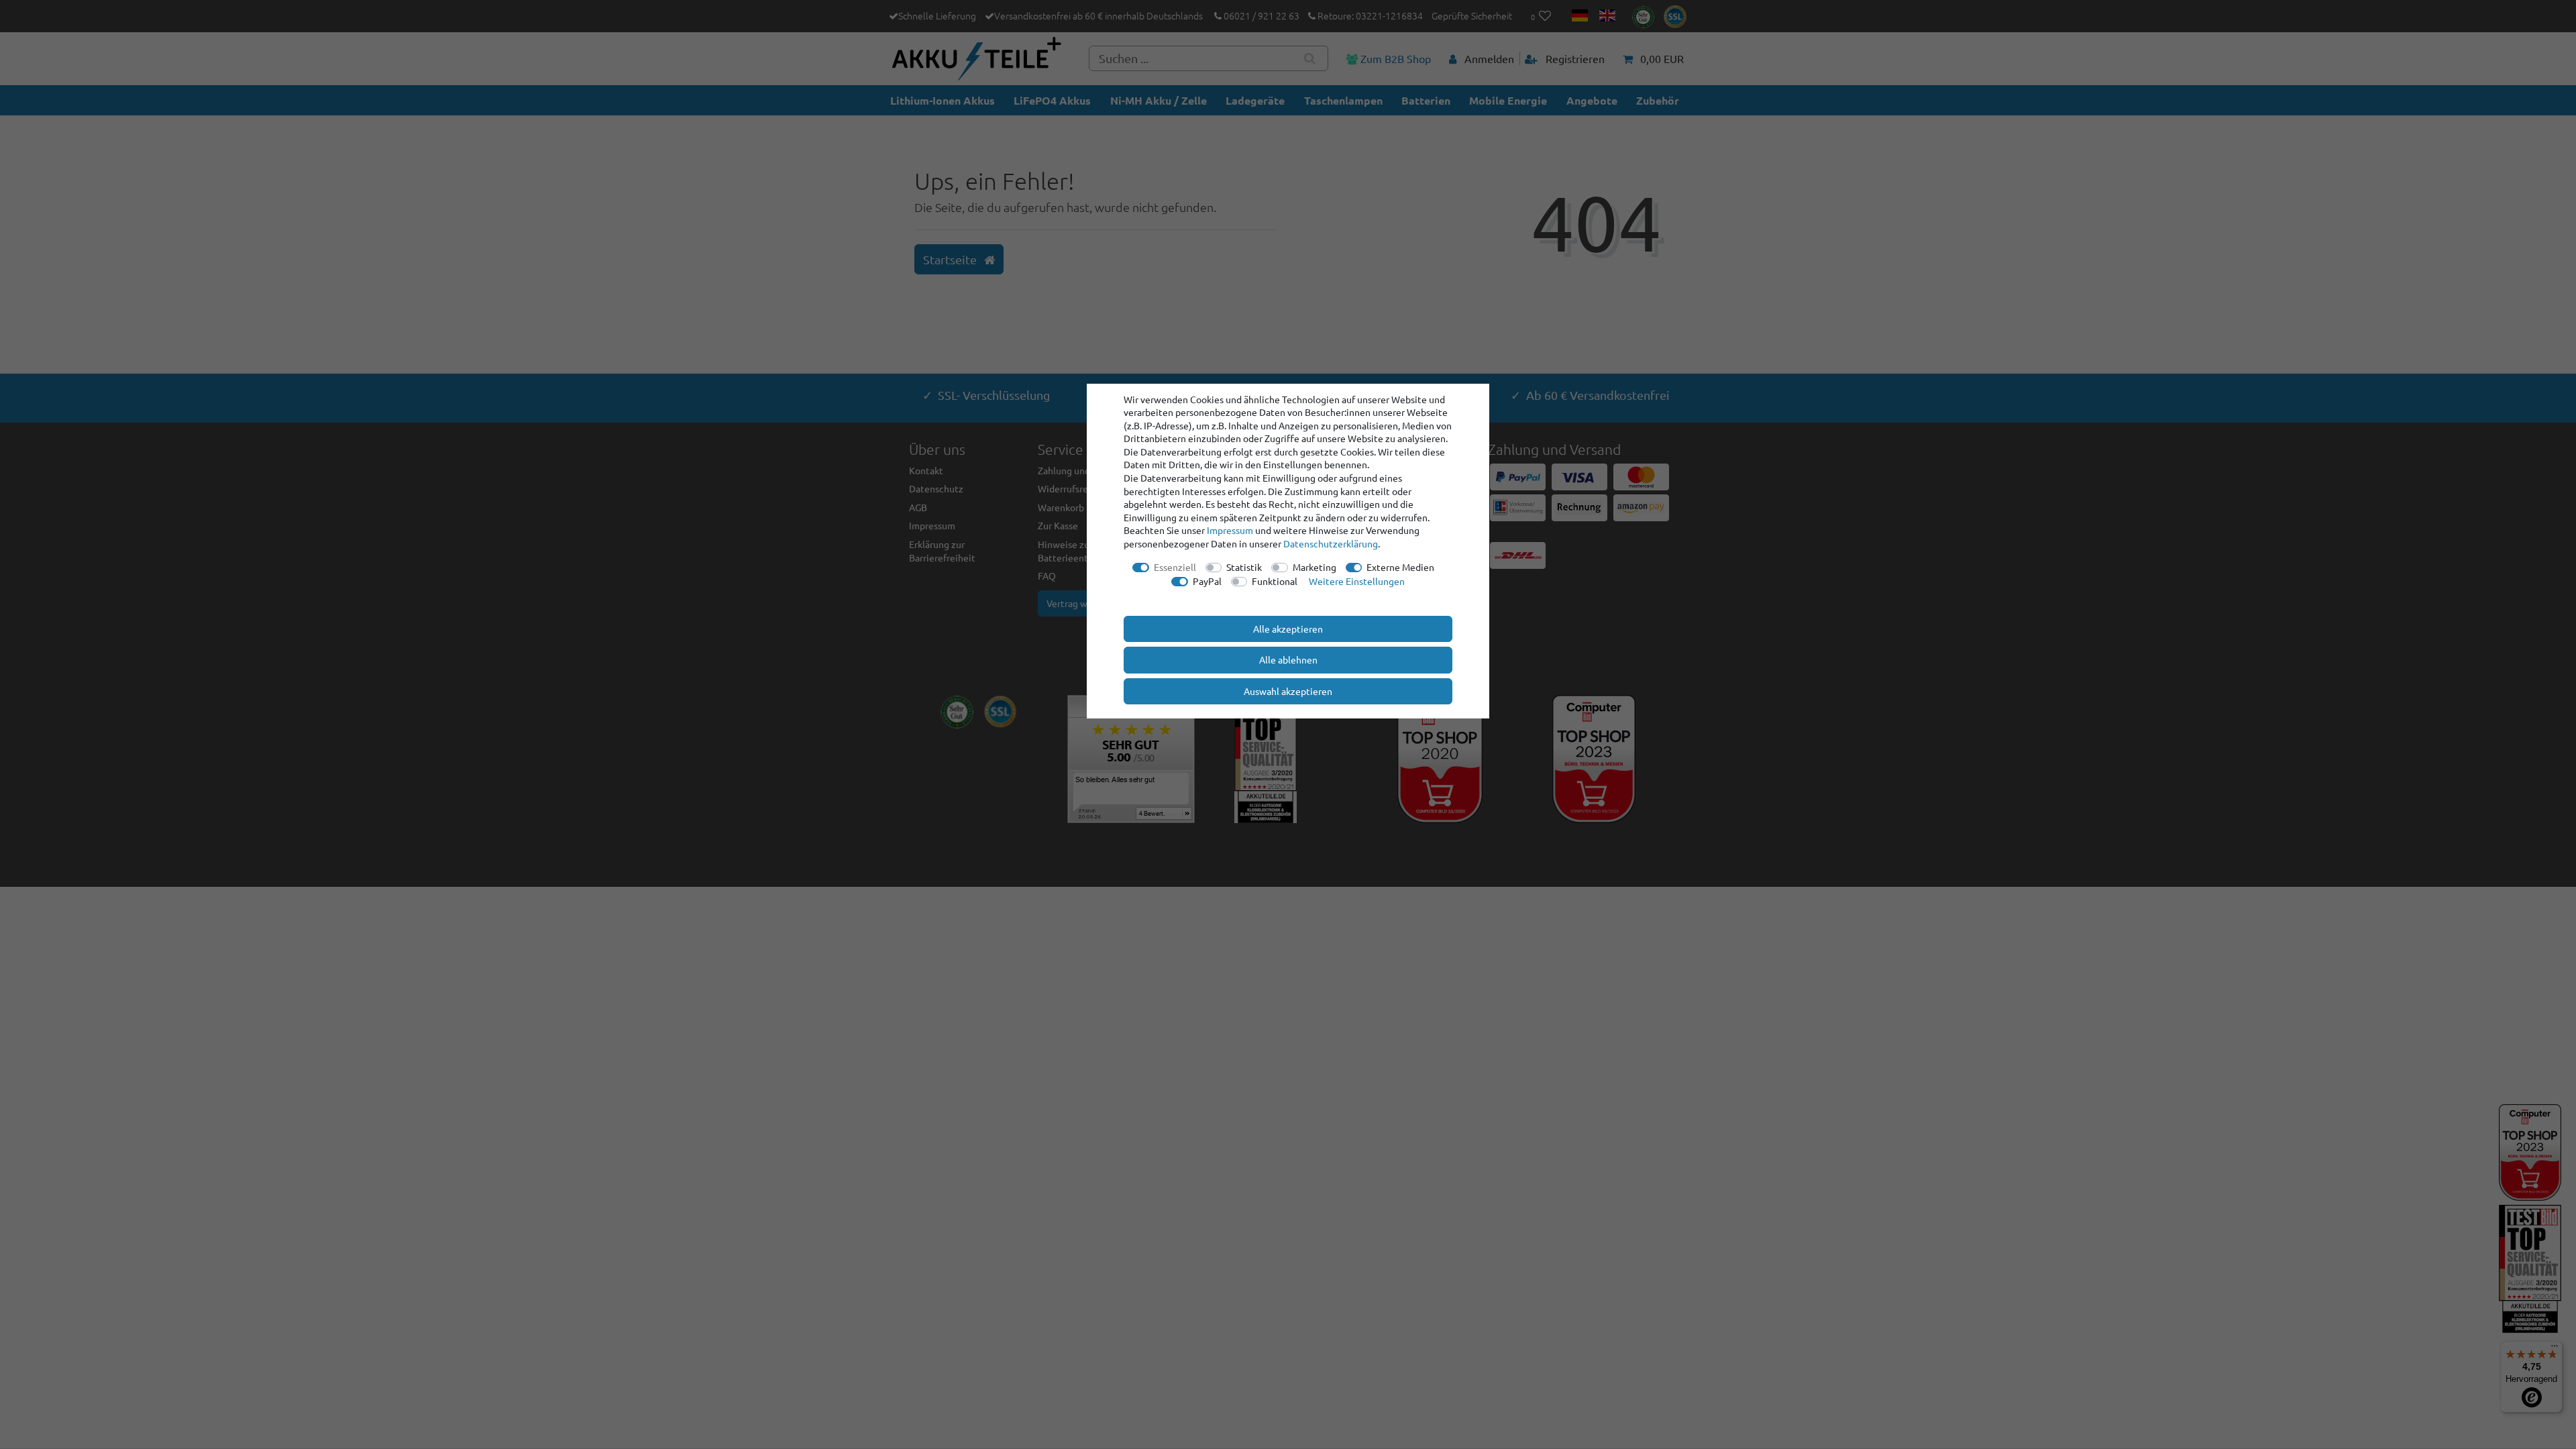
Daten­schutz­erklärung (1331, 543)
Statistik (1244, 567)
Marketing (1314, 567)
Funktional (1275, 581)
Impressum (1230, 530)
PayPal (1207, 581)
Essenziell (1175, 567)
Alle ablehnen (1288, 659)
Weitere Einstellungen (1357, 581)
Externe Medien (1400, 567)
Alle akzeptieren (1288, 629)
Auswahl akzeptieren (1288, 691)
